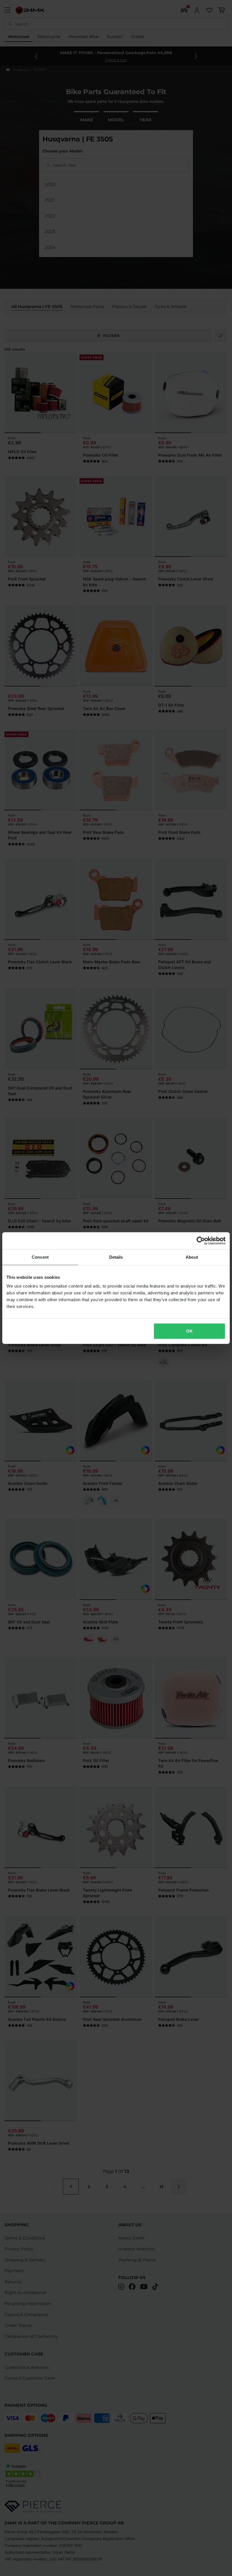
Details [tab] (116, 1257)
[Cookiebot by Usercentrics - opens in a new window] (201, 1241)
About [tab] (192, 1257)
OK (189, 1331)
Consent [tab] (40, 1257)
